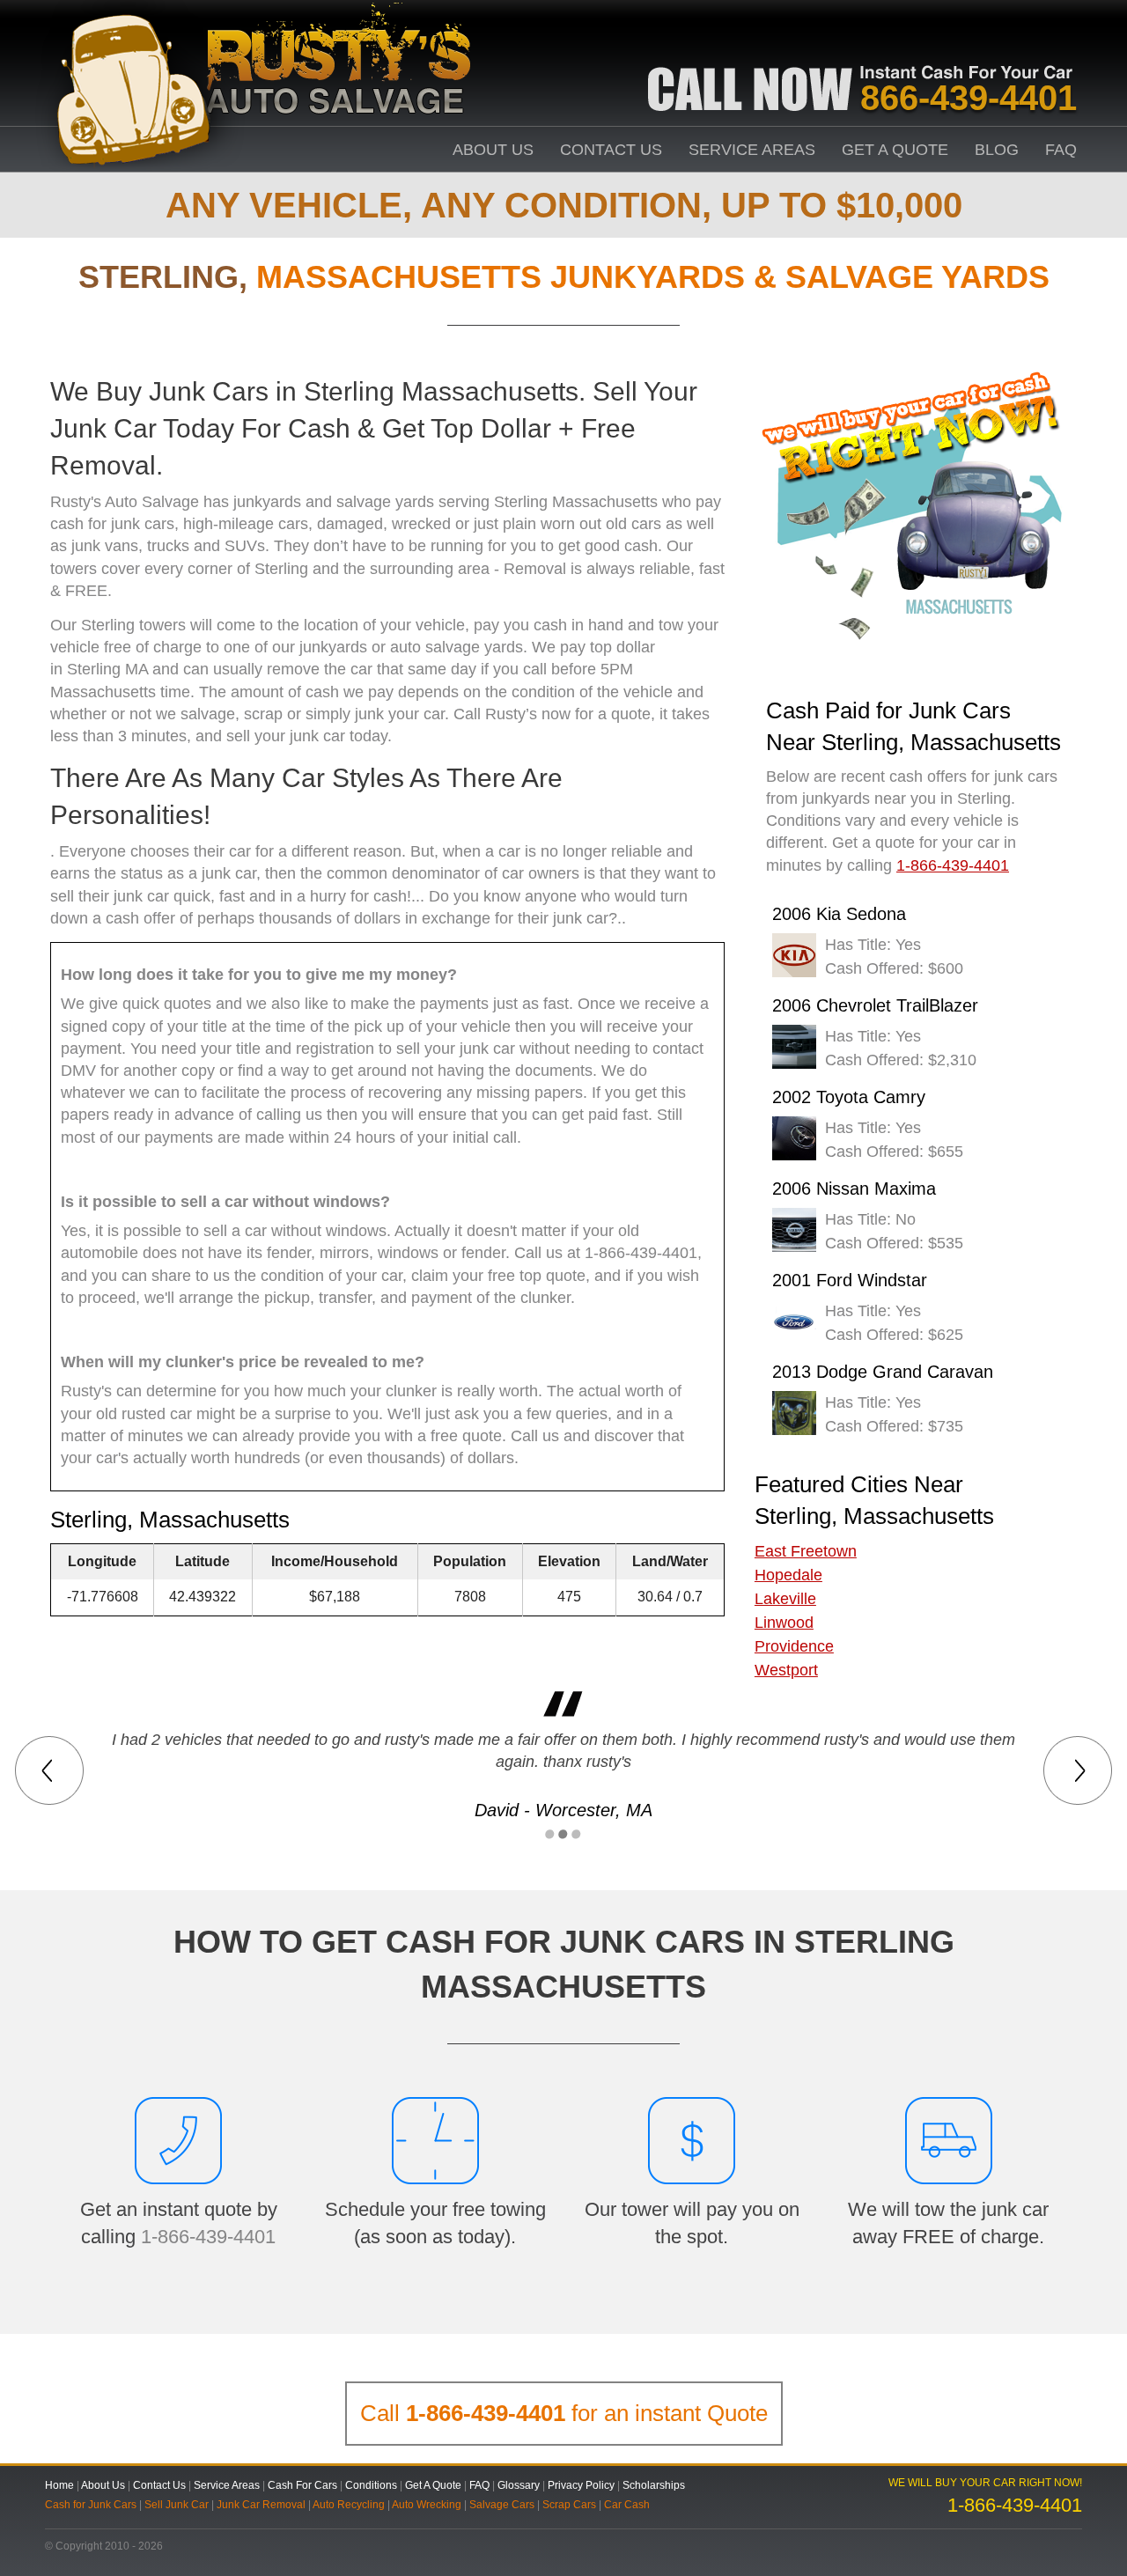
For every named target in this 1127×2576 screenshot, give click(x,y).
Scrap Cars (569, 2505)
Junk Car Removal (261, 2505)
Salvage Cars (502, 2505)
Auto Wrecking (427, 2505)
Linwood (784, 1623)
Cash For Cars (302, 2485)
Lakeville (785, 1599)
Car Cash (627, 2505)
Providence (794, 1646)
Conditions (371, 2485)
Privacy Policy (581, 2485)
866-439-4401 (969, 98)
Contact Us (611, 150)
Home (59, 2485)
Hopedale (788, 1575)
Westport (786, 1670)
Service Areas (752, 150)
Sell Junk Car (177, 2505)
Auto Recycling (349, 2505)
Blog (997, 150)
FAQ (1061, 150)
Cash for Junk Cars (91, 2505)
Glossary (519, 2485)
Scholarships (654, 2485)
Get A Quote (895, 150)
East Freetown (806, 1551)
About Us (493, 150)
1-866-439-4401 (208, 2237)
